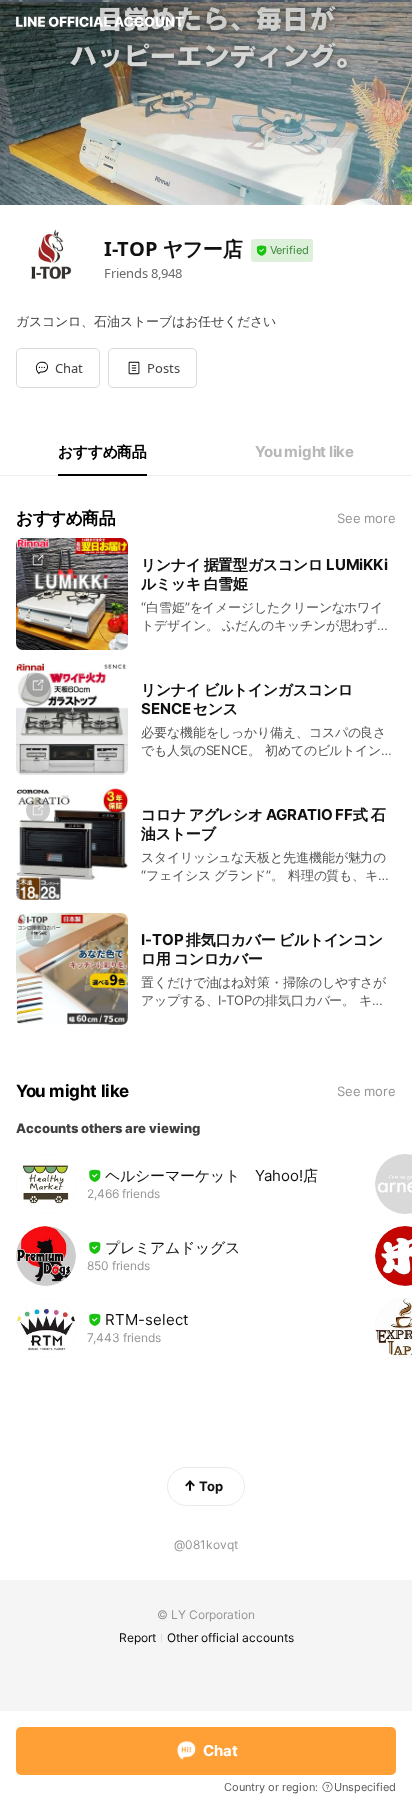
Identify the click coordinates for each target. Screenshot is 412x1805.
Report (137, 1637)
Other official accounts (230, 1637)
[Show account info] (282, 250)
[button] (152, 368)
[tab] (102, 452)
